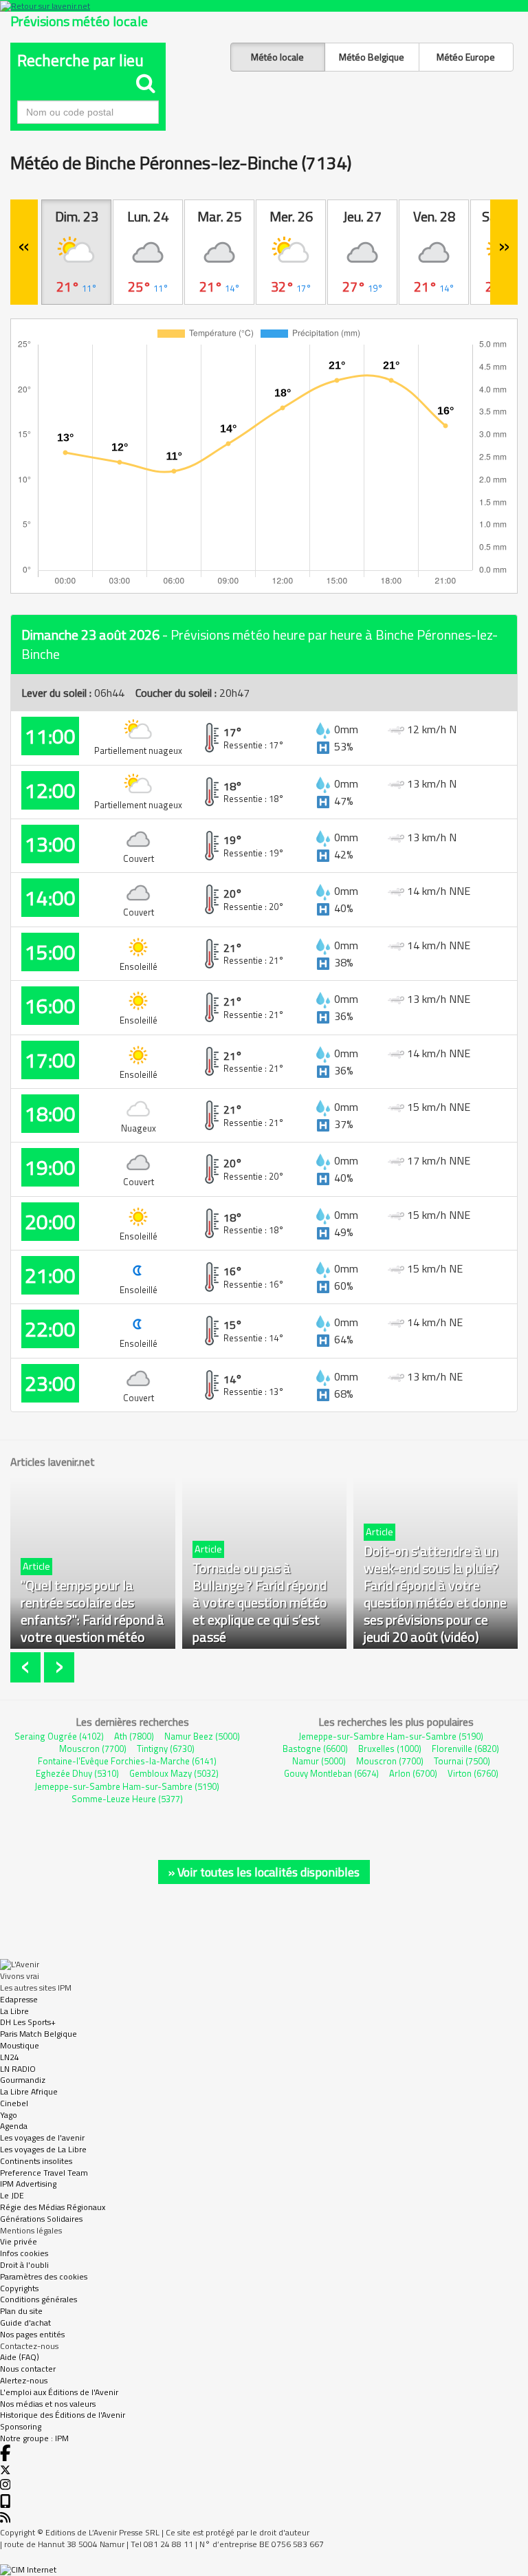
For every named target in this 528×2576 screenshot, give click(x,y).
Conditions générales (38, 2299)
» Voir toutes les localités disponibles (264, 1872)
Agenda (14, 2126)
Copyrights (19, 2288)
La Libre (14, 2011)
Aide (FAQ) (20, 2357)
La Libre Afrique (29, 2091)
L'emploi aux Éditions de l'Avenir (59, 2392)
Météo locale (277, 57)
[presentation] (27, 1668)
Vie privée (19, 2241)
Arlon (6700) (413, 1773)
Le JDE (12, 2195)
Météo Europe (466, 57)
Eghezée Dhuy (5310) (77, 1773)
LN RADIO (18, 2069)
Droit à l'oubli (24, 2265)
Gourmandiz (23, 2080)
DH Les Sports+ (28, 2022)
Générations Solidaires (41, 2219)
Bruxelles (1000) (390, 1749)
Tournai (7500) (462, 1761)
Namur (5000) (319, 1761)
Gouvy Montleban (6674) (331, 1773)
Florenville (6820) (465, 1749)
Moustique (20, 2045)
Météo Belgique (372, 57)
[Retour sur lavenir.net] (264, 6)
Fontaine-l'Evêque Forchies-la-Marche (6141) (127, 1761)
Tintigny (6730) (166, 1749)
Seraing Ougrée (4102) (59, 1736)
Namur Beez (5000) (202, 1736)
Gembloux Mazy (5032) (174, 1773)
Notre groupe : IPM (34, 2438)
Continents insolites (36, 2161)
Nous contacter (28, 2369)
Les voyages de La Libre (43, 2149)
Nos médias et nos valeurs (48, 2404)
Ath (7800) (134, 1736)
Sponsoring (21, 2426)
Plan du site (21, 2311)
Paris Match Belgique (38, 2034)
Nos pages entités (32, 2334)
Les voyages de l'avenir (42, 2137)
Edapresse (19, 1999)
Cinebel (14, 2103)
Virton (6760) (473, 1773)
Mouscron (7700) (93, 1749)
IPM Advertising (28, 2184)
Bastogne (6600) (315, 1749)
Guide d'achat (25, 2323)
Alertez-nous (24, 2380)
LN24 (10, 2057)
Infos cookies (24, 2253)
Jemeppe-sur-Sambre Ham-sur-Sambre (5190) (127, 1786)
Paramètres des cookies (44, 2276)
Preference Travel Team (44, 2173)
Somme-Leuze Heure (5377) (127, 1799)
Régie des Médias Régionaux (53, 2207)
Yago (9, 2115)
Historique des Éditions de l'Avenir (63, 2415)
